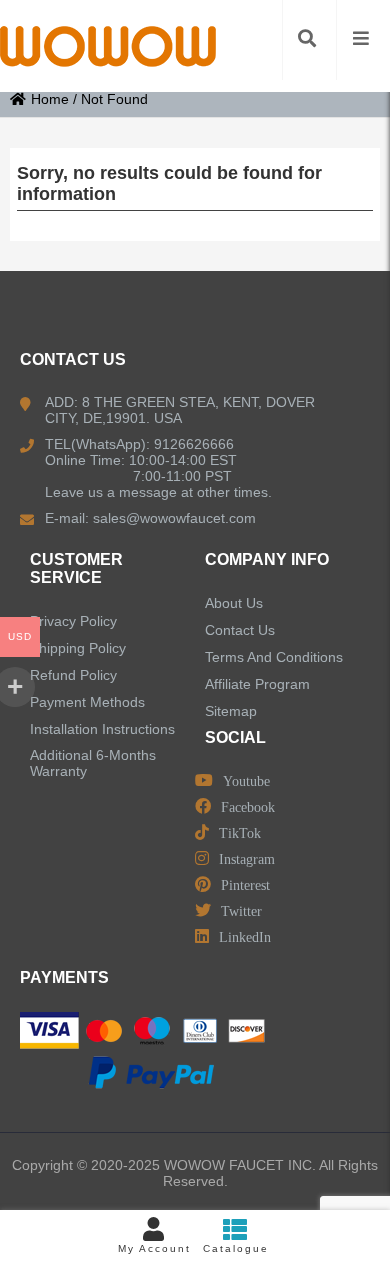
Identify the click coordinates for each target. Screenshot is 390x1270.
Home (50, 99)
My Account (154, 1248)
